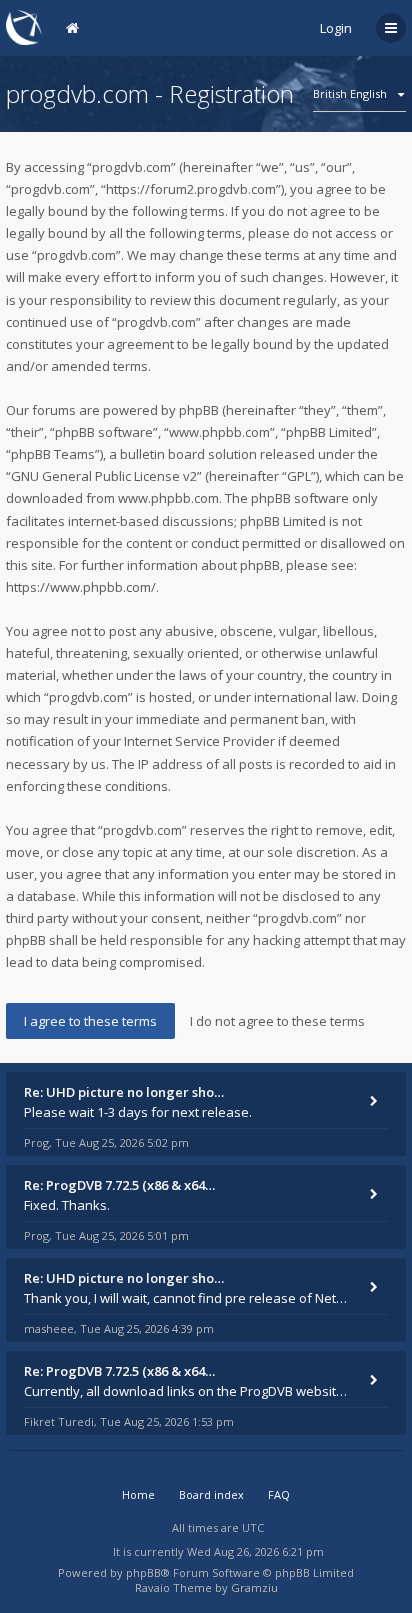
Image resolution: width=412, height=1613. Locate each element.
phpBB (143, 1572)
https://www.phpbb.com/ (81, 587)
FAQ (279, 1494)
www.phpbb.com (168, 498)
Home (138, 1494)
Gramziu (254, 1587)
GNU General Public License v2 (104, 476)
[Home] (24, 27)
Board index (211, 1494)
